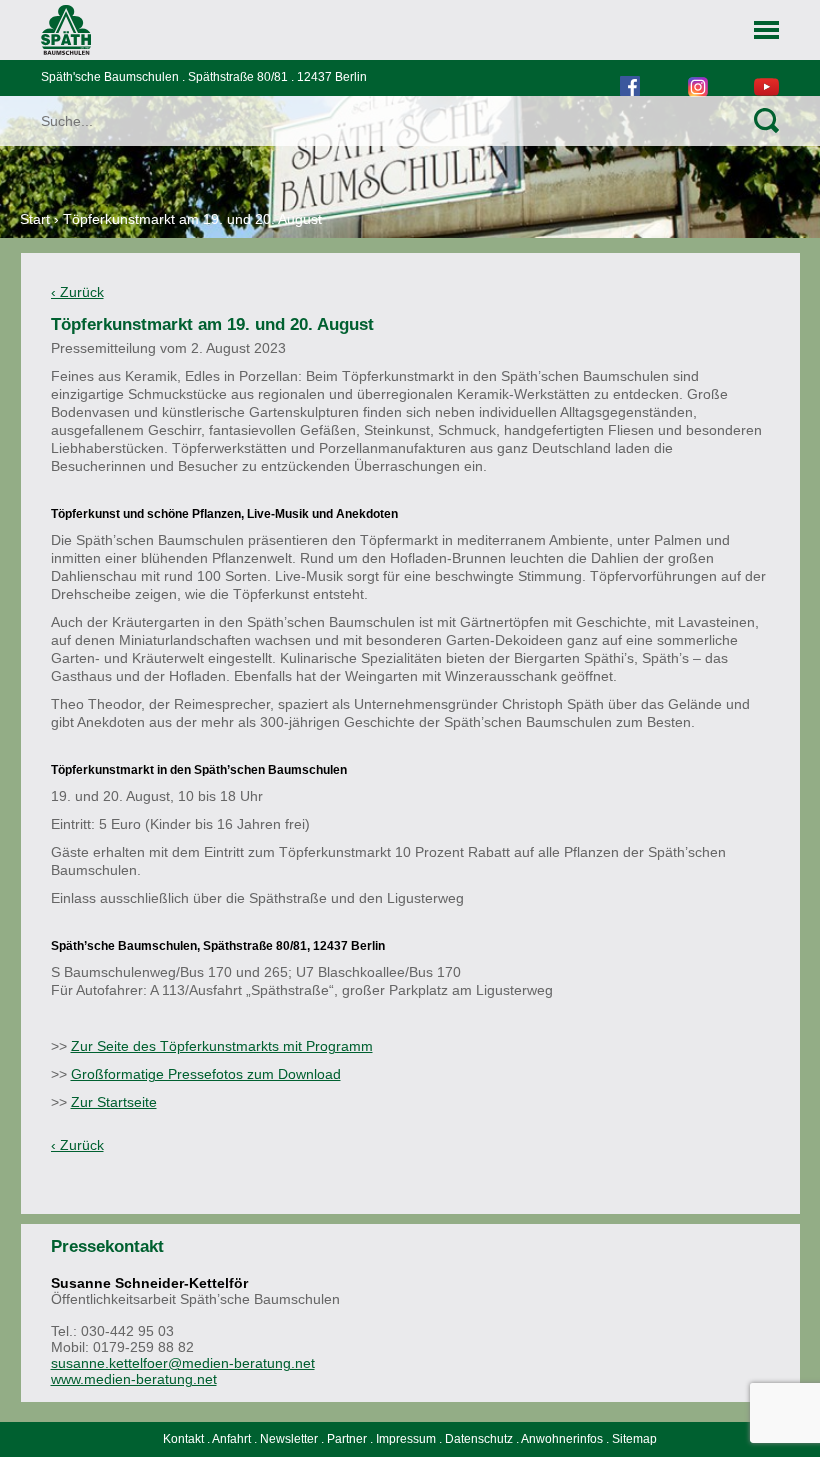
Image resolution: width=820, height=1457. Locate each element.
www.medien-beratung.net (134, 1379)
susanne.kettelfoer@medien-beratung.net (183, 1363)
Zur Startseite (114, 1102)
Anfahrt (231, 1439)
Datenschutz (479, 1439)
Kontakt (183, 1439)
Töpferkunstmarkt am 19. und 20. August (192, 219)
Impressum (406, 1439)
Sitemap (634, 1439)
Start (35, 219)
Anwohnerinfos (562, 1439)
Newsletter (289, 1439)
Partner (347, 1439)
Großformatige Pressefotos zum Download (206, 1074)
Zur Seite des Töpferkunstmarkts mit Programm (222, 1046)
